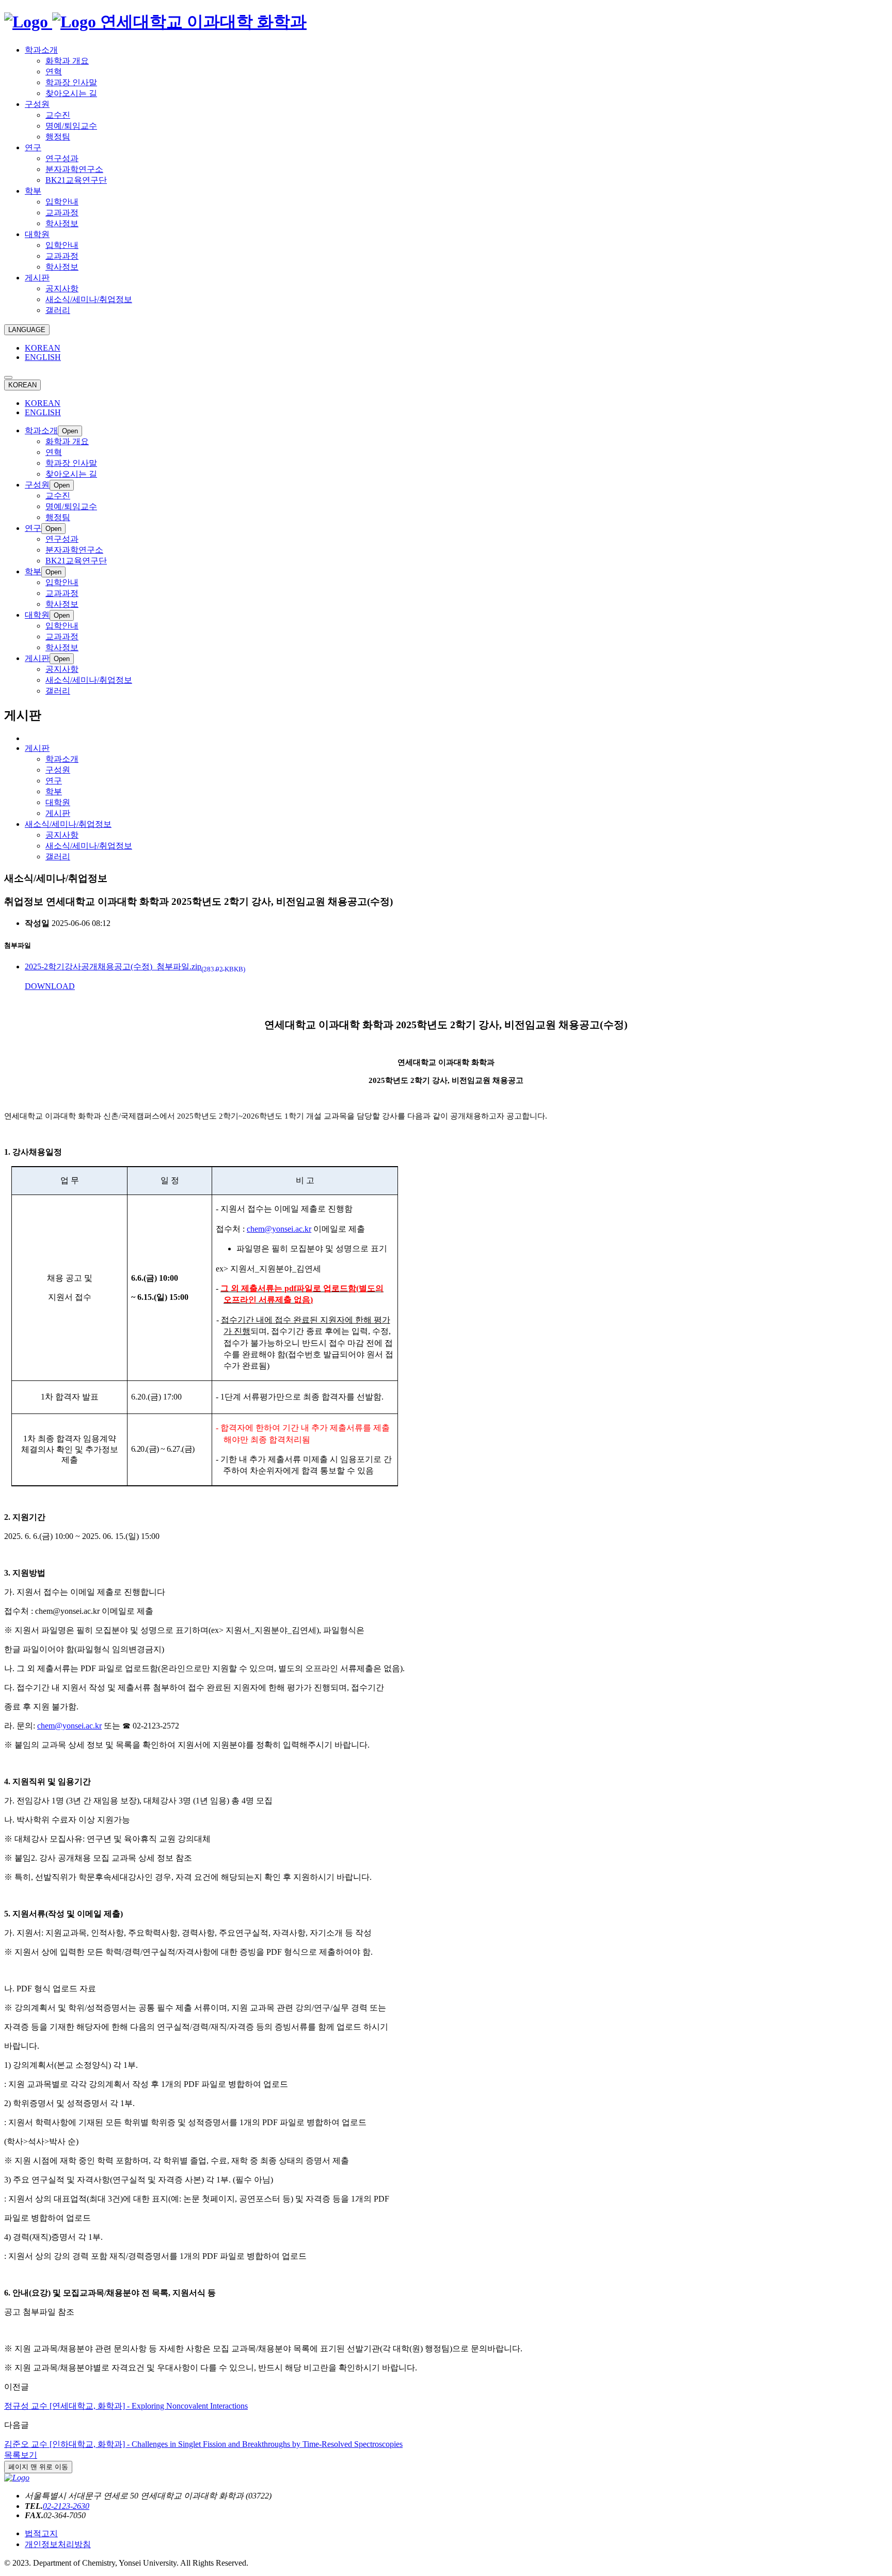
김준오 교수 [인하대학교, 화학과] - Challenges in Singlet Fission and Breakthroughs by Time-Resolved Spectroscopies (203, 2444)
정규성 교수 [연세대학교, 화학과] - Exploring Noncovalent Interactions (126, 2406)
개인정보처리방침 (58, 2544)
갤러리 (58, 857)
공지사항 (62, 835)
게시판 (58, 813)
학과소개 (62, 759)
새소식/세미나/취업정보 (89, 846)
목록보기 (21, 2455)
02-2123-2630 (66, 2506)
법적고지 (41, 2533)
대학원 (58, 802)
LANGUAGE (27, 330)
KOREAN (43, 348)
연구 (54, 781)
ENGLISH (43, 357)
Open (70, 431)
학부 (54, 791)
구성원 (58, 770)
